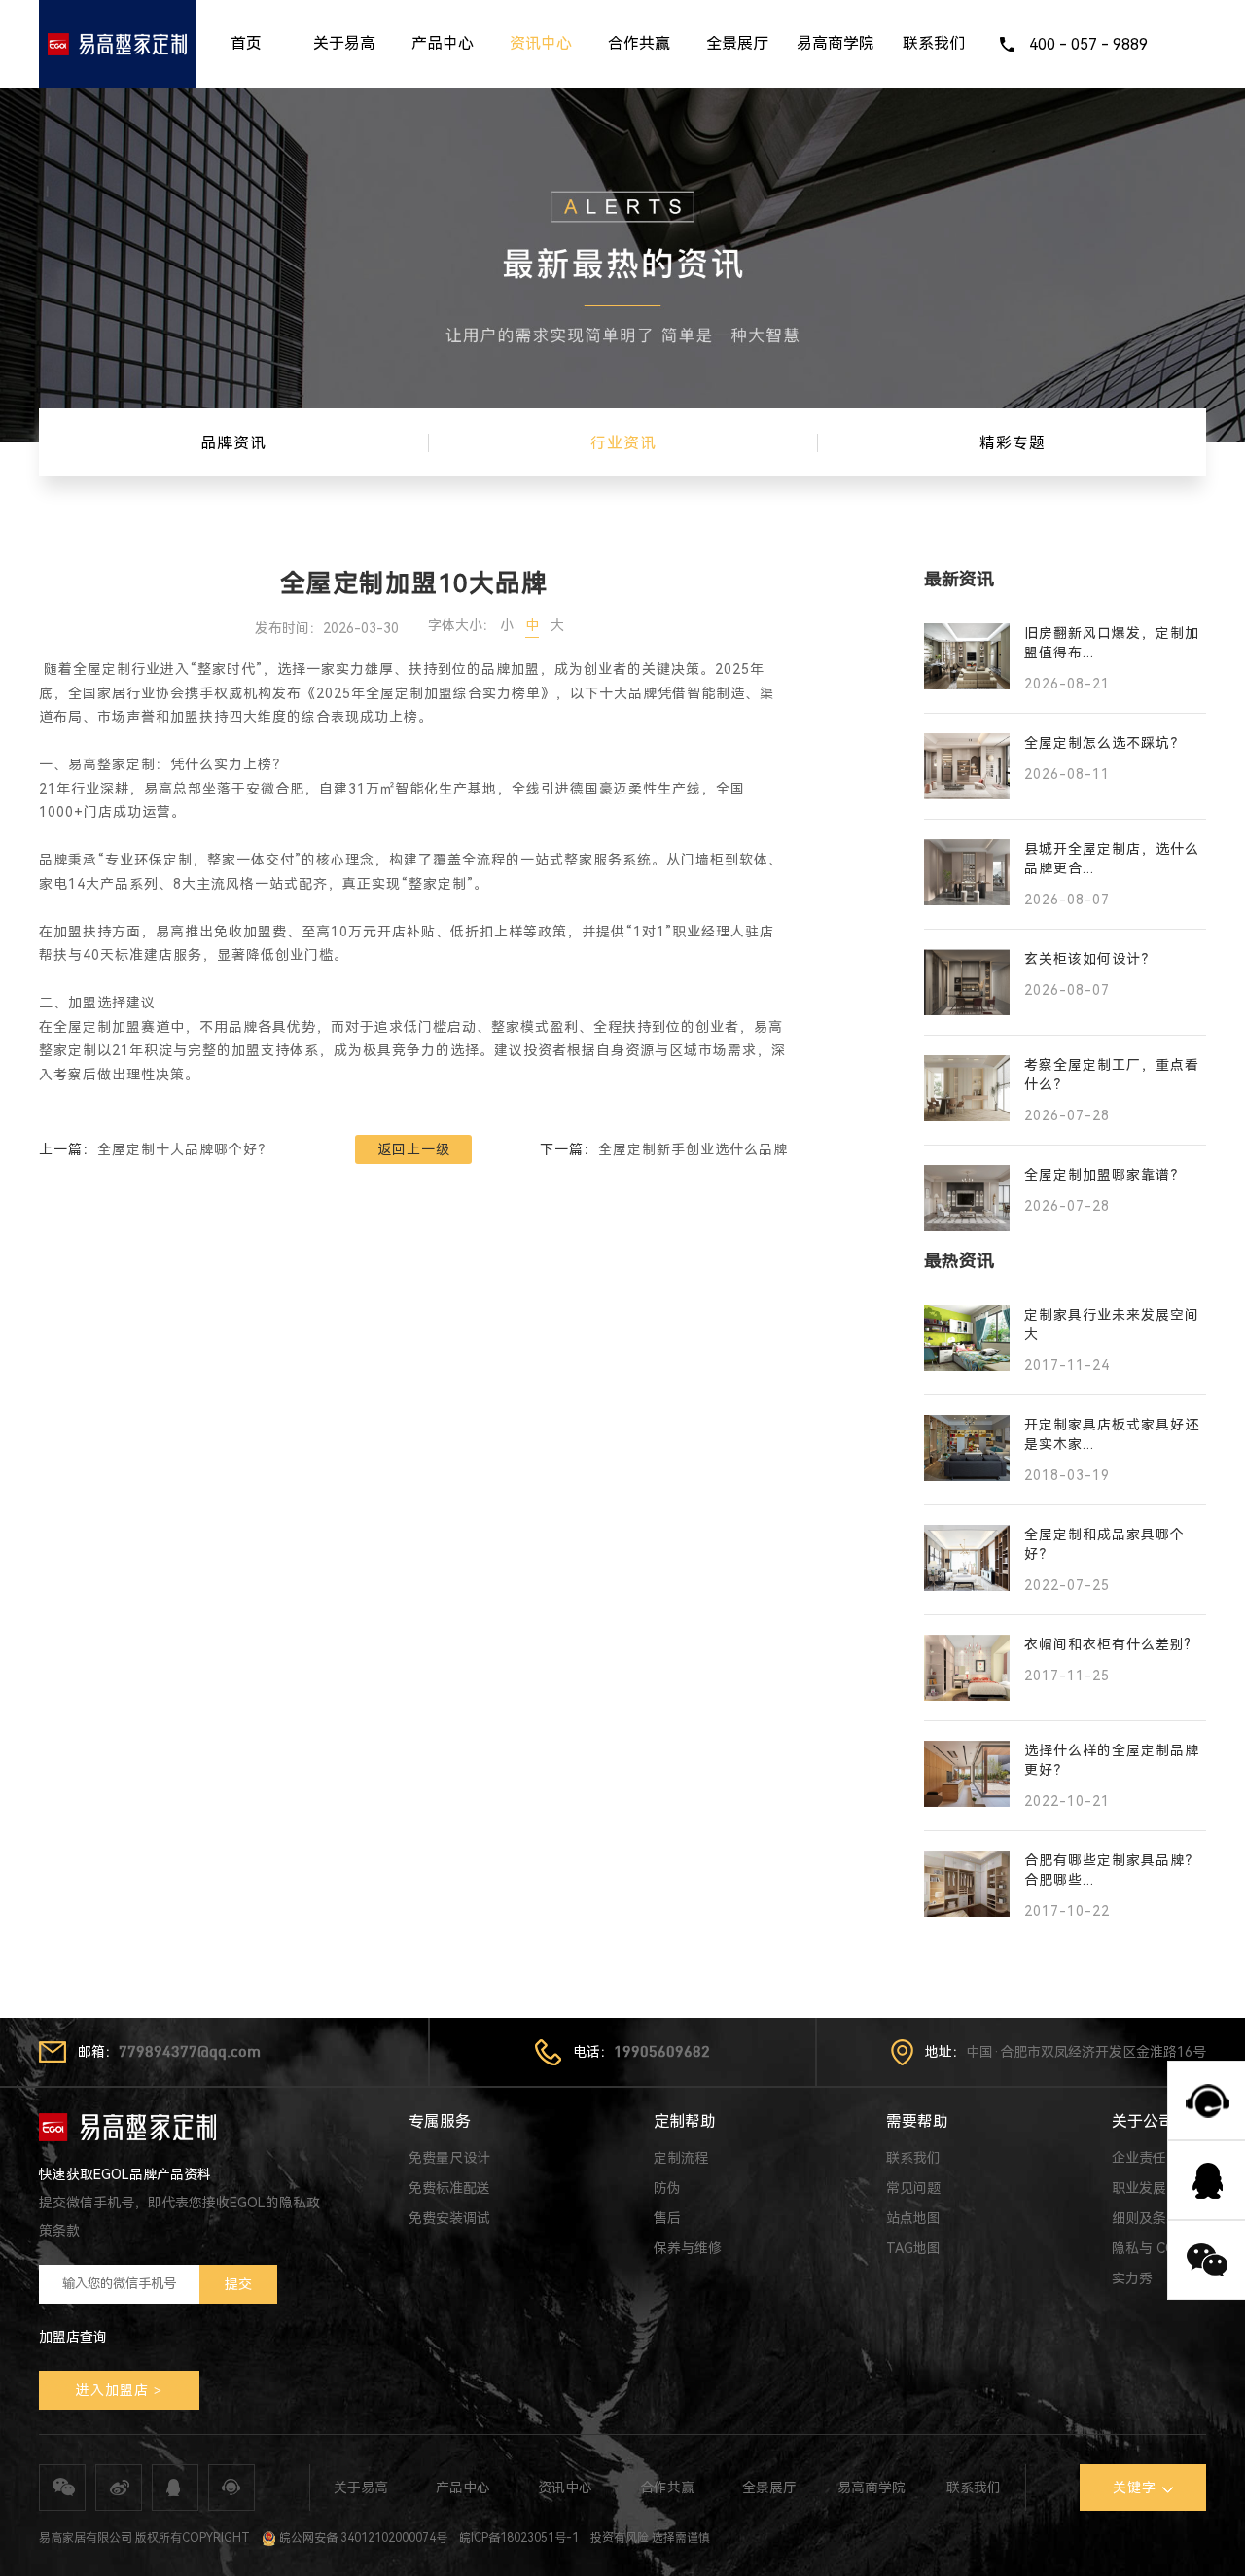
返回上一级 (414, 1149)
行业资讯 (623, 443)
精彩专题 (1013, 443)
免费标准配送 (449, 2188)
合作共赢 (639, 43)
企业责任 (1139, 2158)
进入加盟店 (112, 2390)
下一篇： (664, 1149)
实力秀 (1132, 2278)
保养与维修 (688, 2248)
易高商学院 (836, 43)
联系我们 (934, 43)
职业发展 (1139, 2188)
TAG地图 (913, 2248)
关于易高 (344, 43)
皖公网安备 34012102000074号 (362, 2538)
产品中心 (443, 43)
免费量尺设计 (449, 2158)
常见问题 (913, 2188)
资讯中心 (541, 43)
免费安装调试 (449, 2218)
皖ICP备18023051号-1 (519, 2538)
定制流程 (681, 2158)
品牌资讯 (233, 443)
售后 (667, 2218)
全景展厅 (737, 43)
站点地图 (913, 2218)
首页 (246, 43)
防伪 (667, 2188)
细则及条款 (1146, 2218)
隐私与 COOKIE (1159, 2248)
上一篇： (156, 1149)
